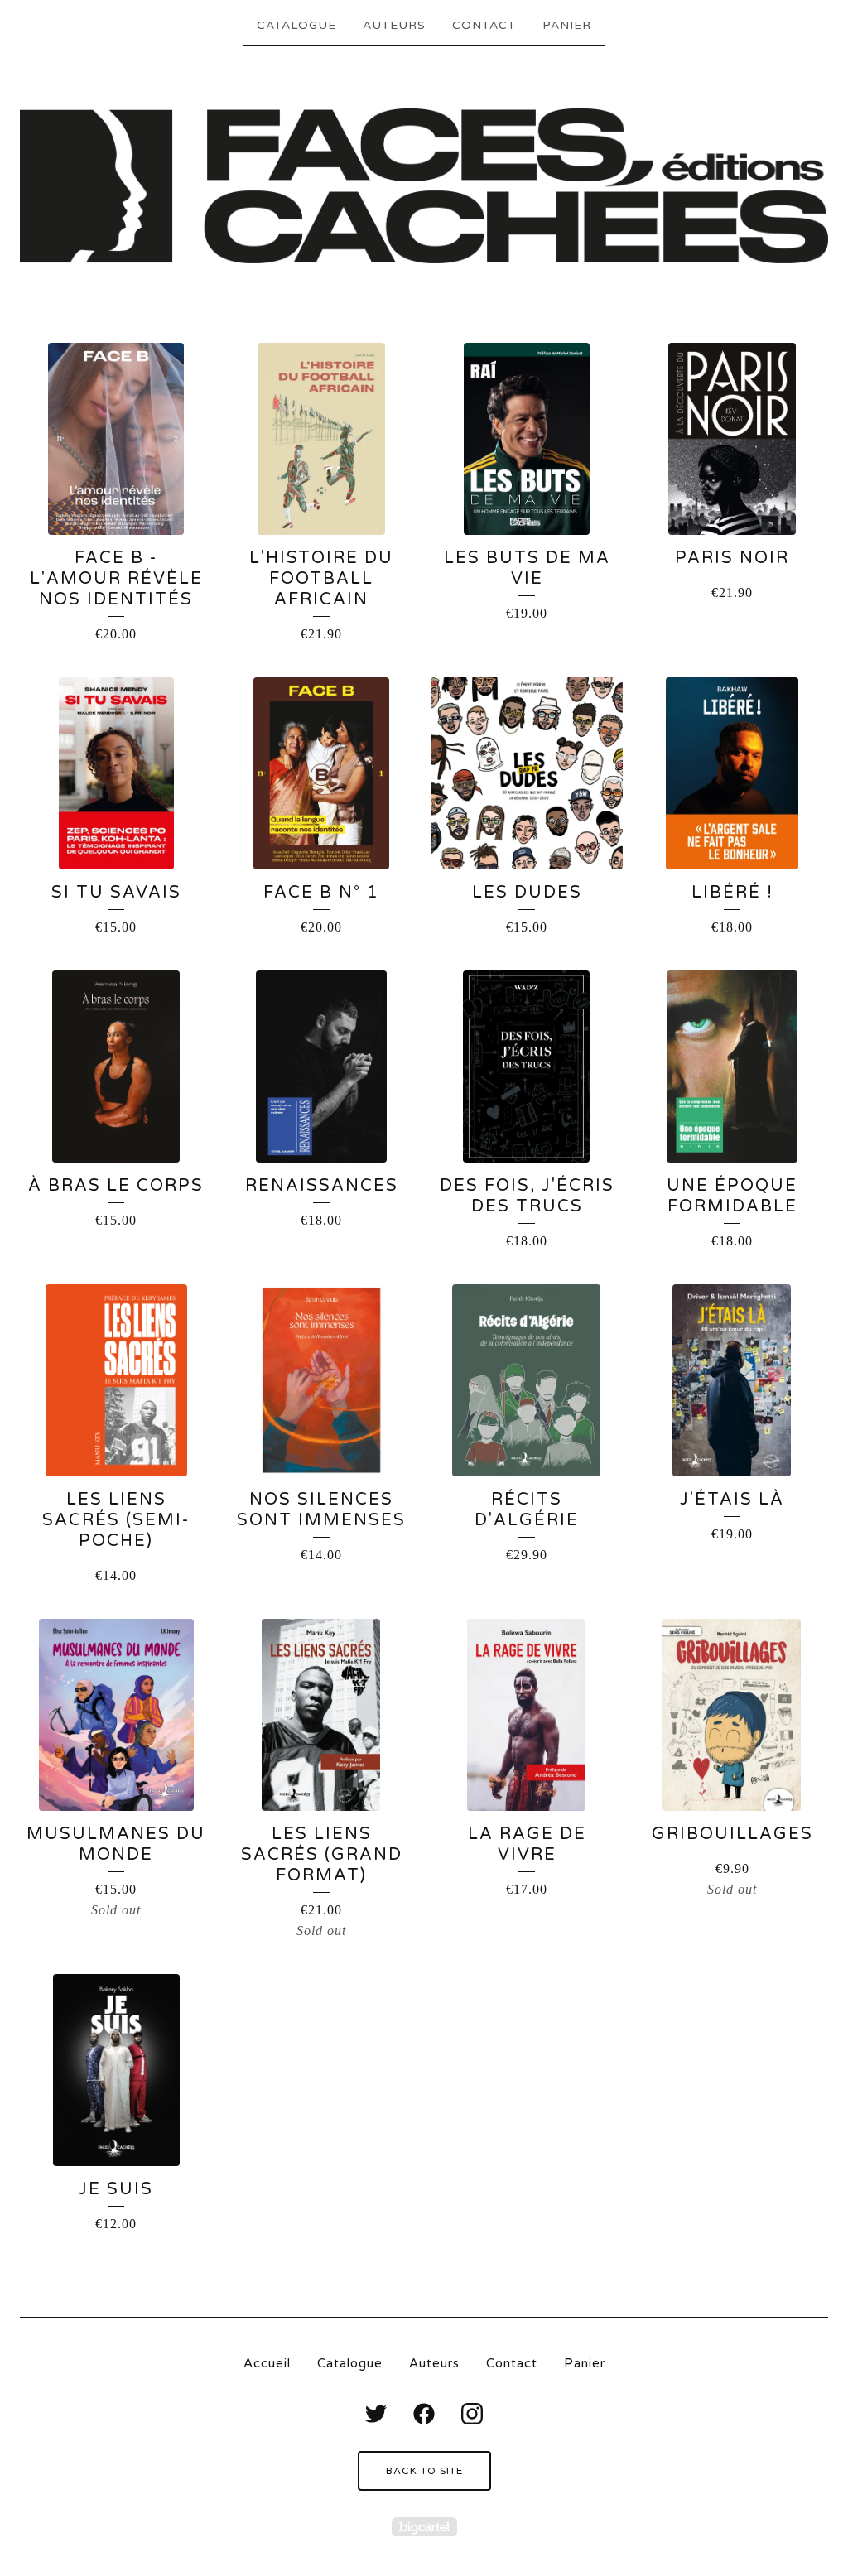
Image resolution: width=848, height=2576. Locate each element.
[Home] (424, 186)
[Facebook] (424, 2414)
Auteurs (394, 25)
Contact (484, 25)
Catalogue (296, 25)
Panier (567, 25)
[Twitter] (376, 2414)
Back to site (424, 2471)
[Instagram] (472, 2414)
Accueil (267, 2363)
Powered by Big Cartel (424, 2527)
